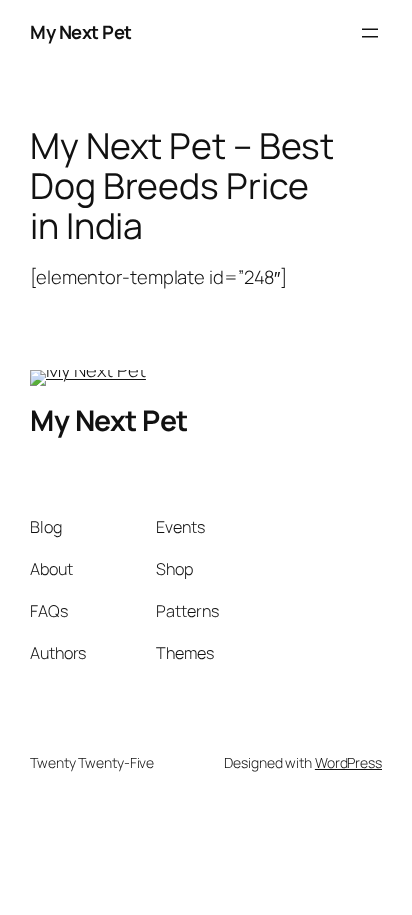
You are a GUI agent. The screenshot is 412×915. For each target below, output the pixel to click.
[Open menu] (370, 33)
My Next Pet (81, 32)
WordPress (348, 762)
